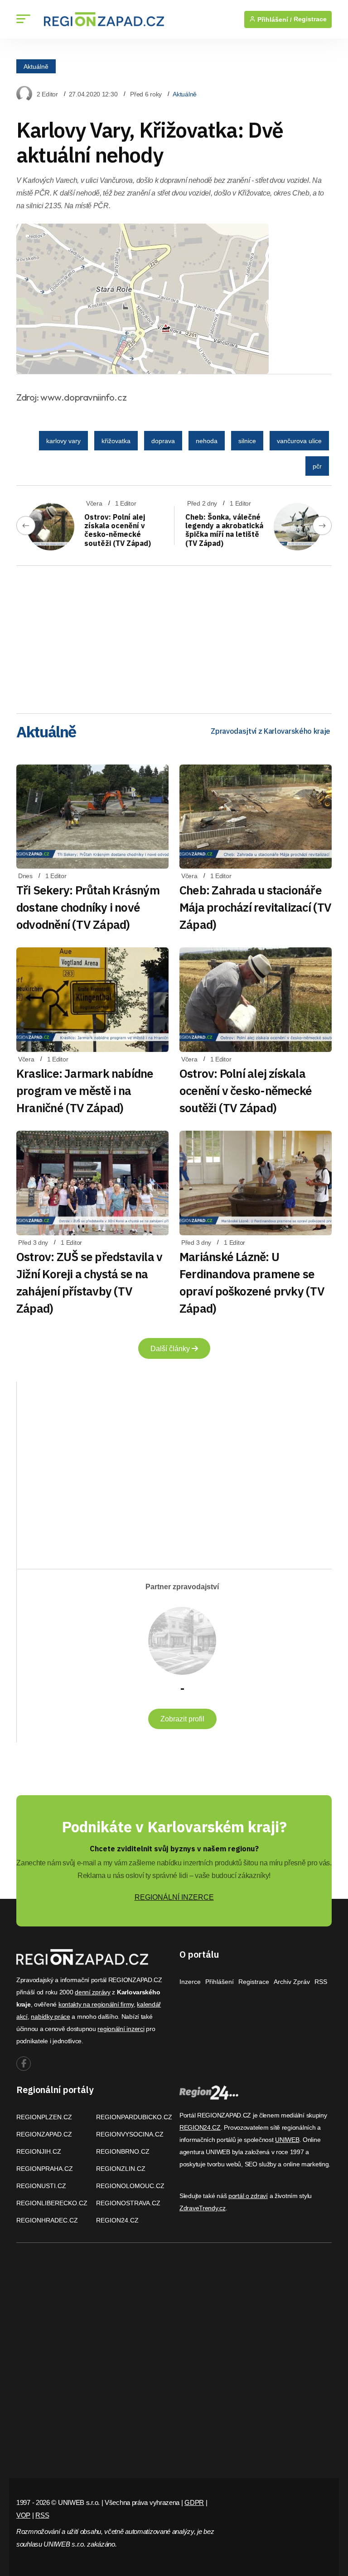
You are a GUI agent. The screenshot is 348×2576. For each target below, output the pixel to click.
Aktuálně (36, 66)
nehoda (207, 441)
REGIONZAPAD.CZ (44, 2134)
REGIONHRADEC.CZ (47, 2220)
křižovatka (116, 441)
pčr (317, 466)
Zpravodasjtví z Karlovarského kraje (271, 731)
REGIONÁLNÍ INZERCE (174, 1897)
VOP (23, 2515)
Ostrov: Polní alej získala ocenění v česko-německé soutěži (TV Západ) (118, 530)
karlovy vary (63, 441)
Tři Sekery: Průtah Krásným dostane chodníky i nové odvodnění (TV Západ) (88, 907)
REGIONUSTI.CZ (41, 2186)
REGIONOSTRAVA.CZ (128, 2203)
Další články (171, 1349)
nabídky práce (50, 2017)
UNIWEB (287, 2140)
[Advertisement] (174, 636)
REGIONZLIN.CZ (121, 2169)
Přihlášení (220, 1982)
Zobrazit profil (182, 1719)
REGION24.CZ (117, 2220)
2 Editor (47, 94)
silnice (247, 441)
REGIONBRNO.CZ (123, 2151)
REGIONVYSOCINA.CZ (130, 2134)
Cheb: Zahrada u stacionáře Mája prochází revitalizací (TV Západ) (256, 907)
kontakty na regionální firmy (96, 2004)
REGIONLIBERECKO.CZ (52, 2203)
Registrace (310, 19)
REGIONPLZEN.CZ (44, 2117)
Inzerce (190, 1982)
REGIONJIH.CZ (39, 2151)
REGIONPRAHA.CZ (45, 2169)
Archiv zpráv (292, 1982)
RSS (321, 1982)
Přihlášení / (274, 19)
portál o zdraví (248, 2196)
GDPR (194, 2502)
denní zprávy (93, 1992)
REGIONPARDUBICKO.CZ (134, 2117)
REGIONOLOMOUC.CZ (130, 2186)
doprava (163, 441)
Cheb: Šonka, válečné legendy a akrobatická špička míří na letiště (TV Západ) (224, 530)
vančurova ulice (299, 441)
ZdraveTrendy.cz (203, 2208)
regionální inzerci (121, 2029)
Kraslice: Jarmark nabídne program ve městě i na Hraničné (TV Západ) (85, 1090)
